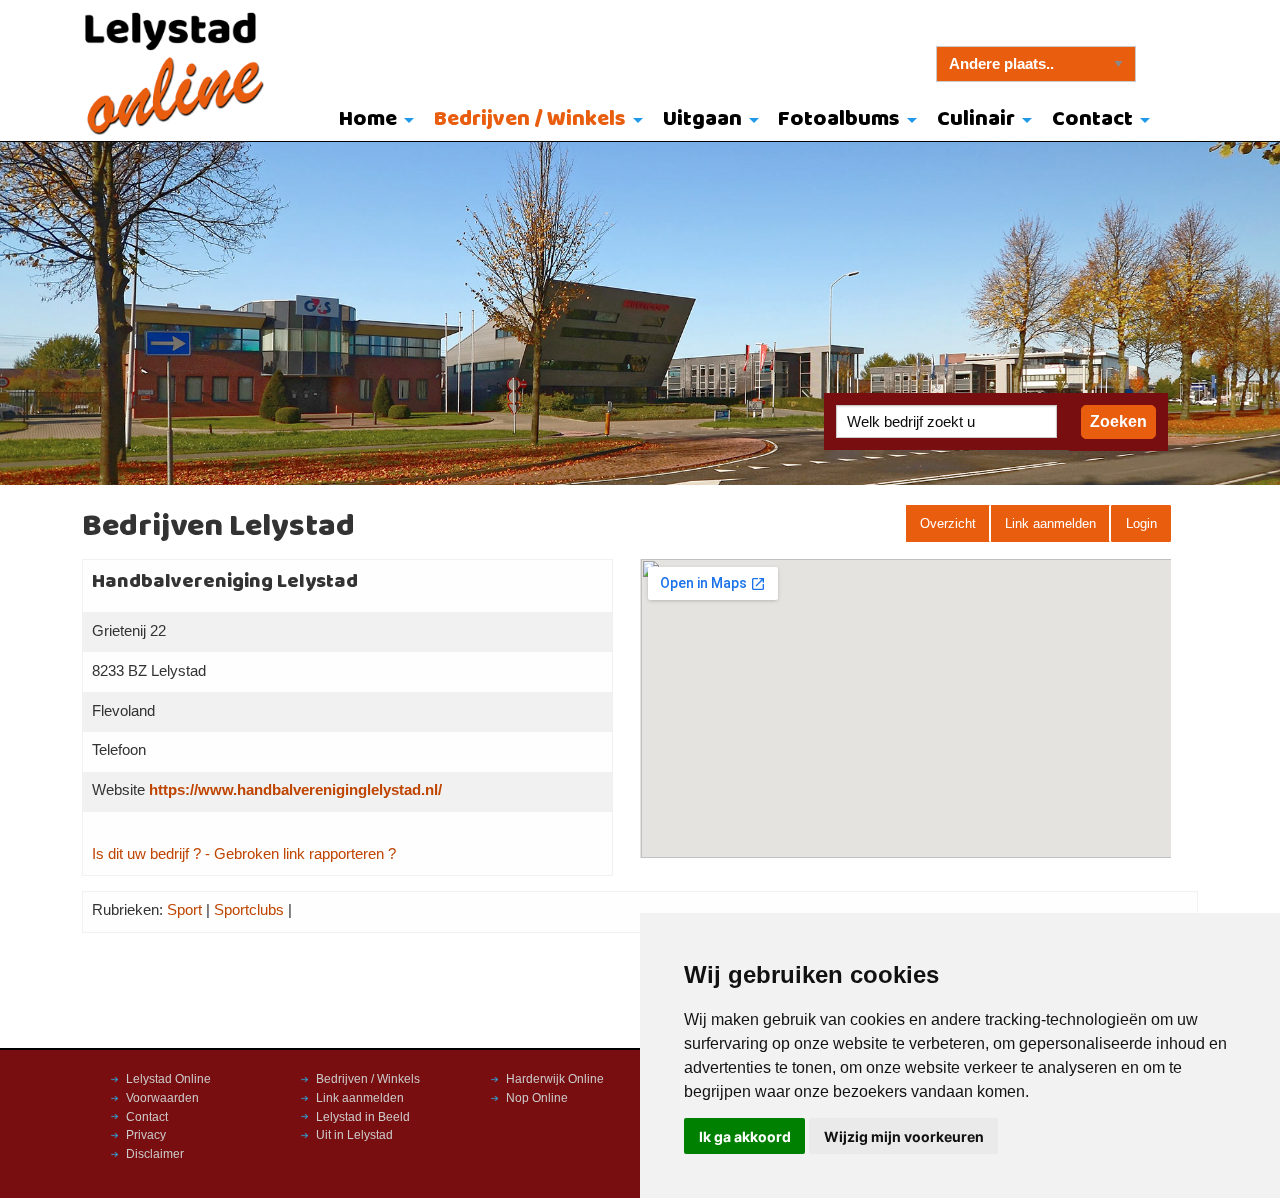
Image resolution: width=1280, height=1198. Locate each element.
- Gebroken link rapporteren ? (300, 854)
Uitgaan (702, 119)
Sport (184, 910)
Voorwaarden (162, 1098)
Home (368, 119)
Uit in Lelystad (354, 1135)
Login (1141, 523)
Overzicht (948, 523)
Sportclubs (249, 910)
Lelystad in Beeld (363, 1117)
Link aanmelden (1050, 523)
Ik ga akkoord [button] (745, 1136)
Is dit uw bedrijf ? (146, 854)
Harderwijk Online (555, 1079)
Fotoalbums (839, 119)
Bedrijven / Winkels (530, 119)
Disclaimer (155, 1154)
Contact (1092, 119)
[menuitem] (372, 121)
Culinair (976, 119)
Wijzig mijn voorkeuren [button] (904, 1136)
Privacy (146, 1135)
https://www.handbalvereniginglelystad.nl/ (295, 790)
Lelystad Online (168, 1079)
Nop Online (537, 1098)
